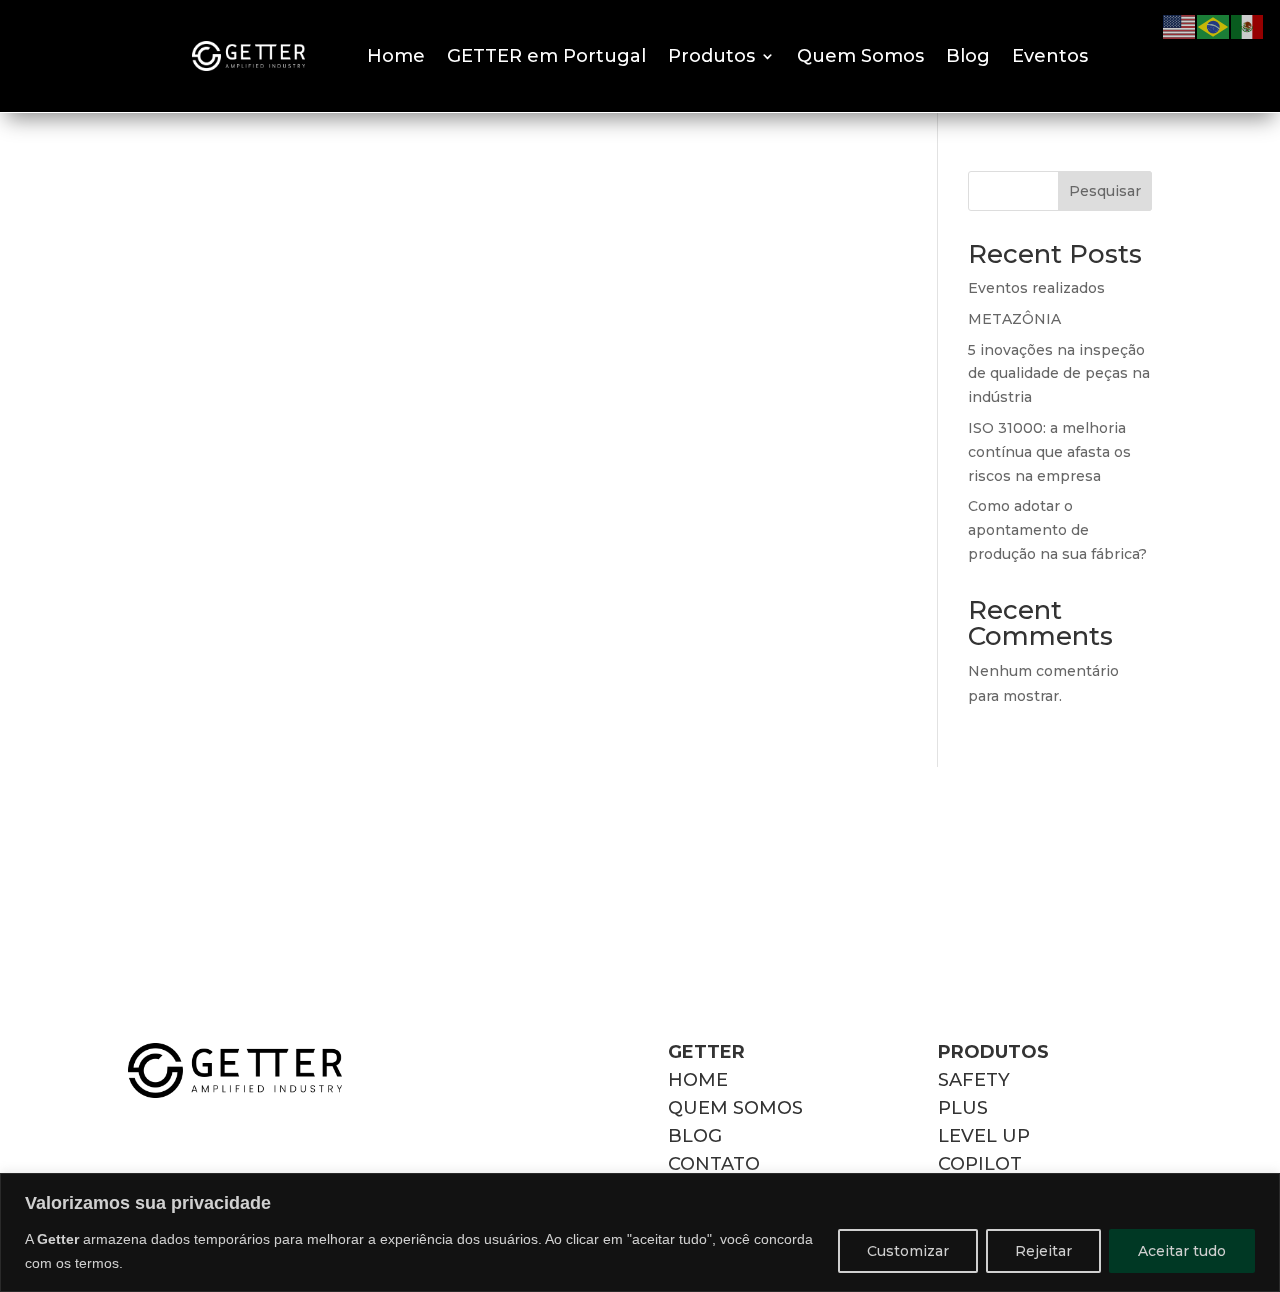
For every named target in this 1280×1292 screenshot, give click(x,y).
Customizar (908, 1251)
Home (396, 56)
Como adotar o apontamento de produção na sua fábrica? (1057, 530)
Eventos (1050, 56)
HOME (698, 1080)
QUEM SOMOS (735, 1108)
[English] (1180, 26)
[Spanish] (1248, 26)
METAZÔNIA (1014, 319)
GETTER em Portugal (546, 56)
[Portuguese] (1214, 26)
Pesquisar (1105, 191)
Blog (968, 56)
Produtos (711, 56)
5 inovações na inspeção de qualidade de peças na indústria (1059, 374)
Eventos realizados (1036, 288)
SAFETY (974, 1080)
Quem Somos (860, 56)
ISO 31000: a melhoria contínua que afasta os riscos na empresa (1049, 452)
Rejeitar (1043, 1251)
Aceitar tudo (1182, 1251)
